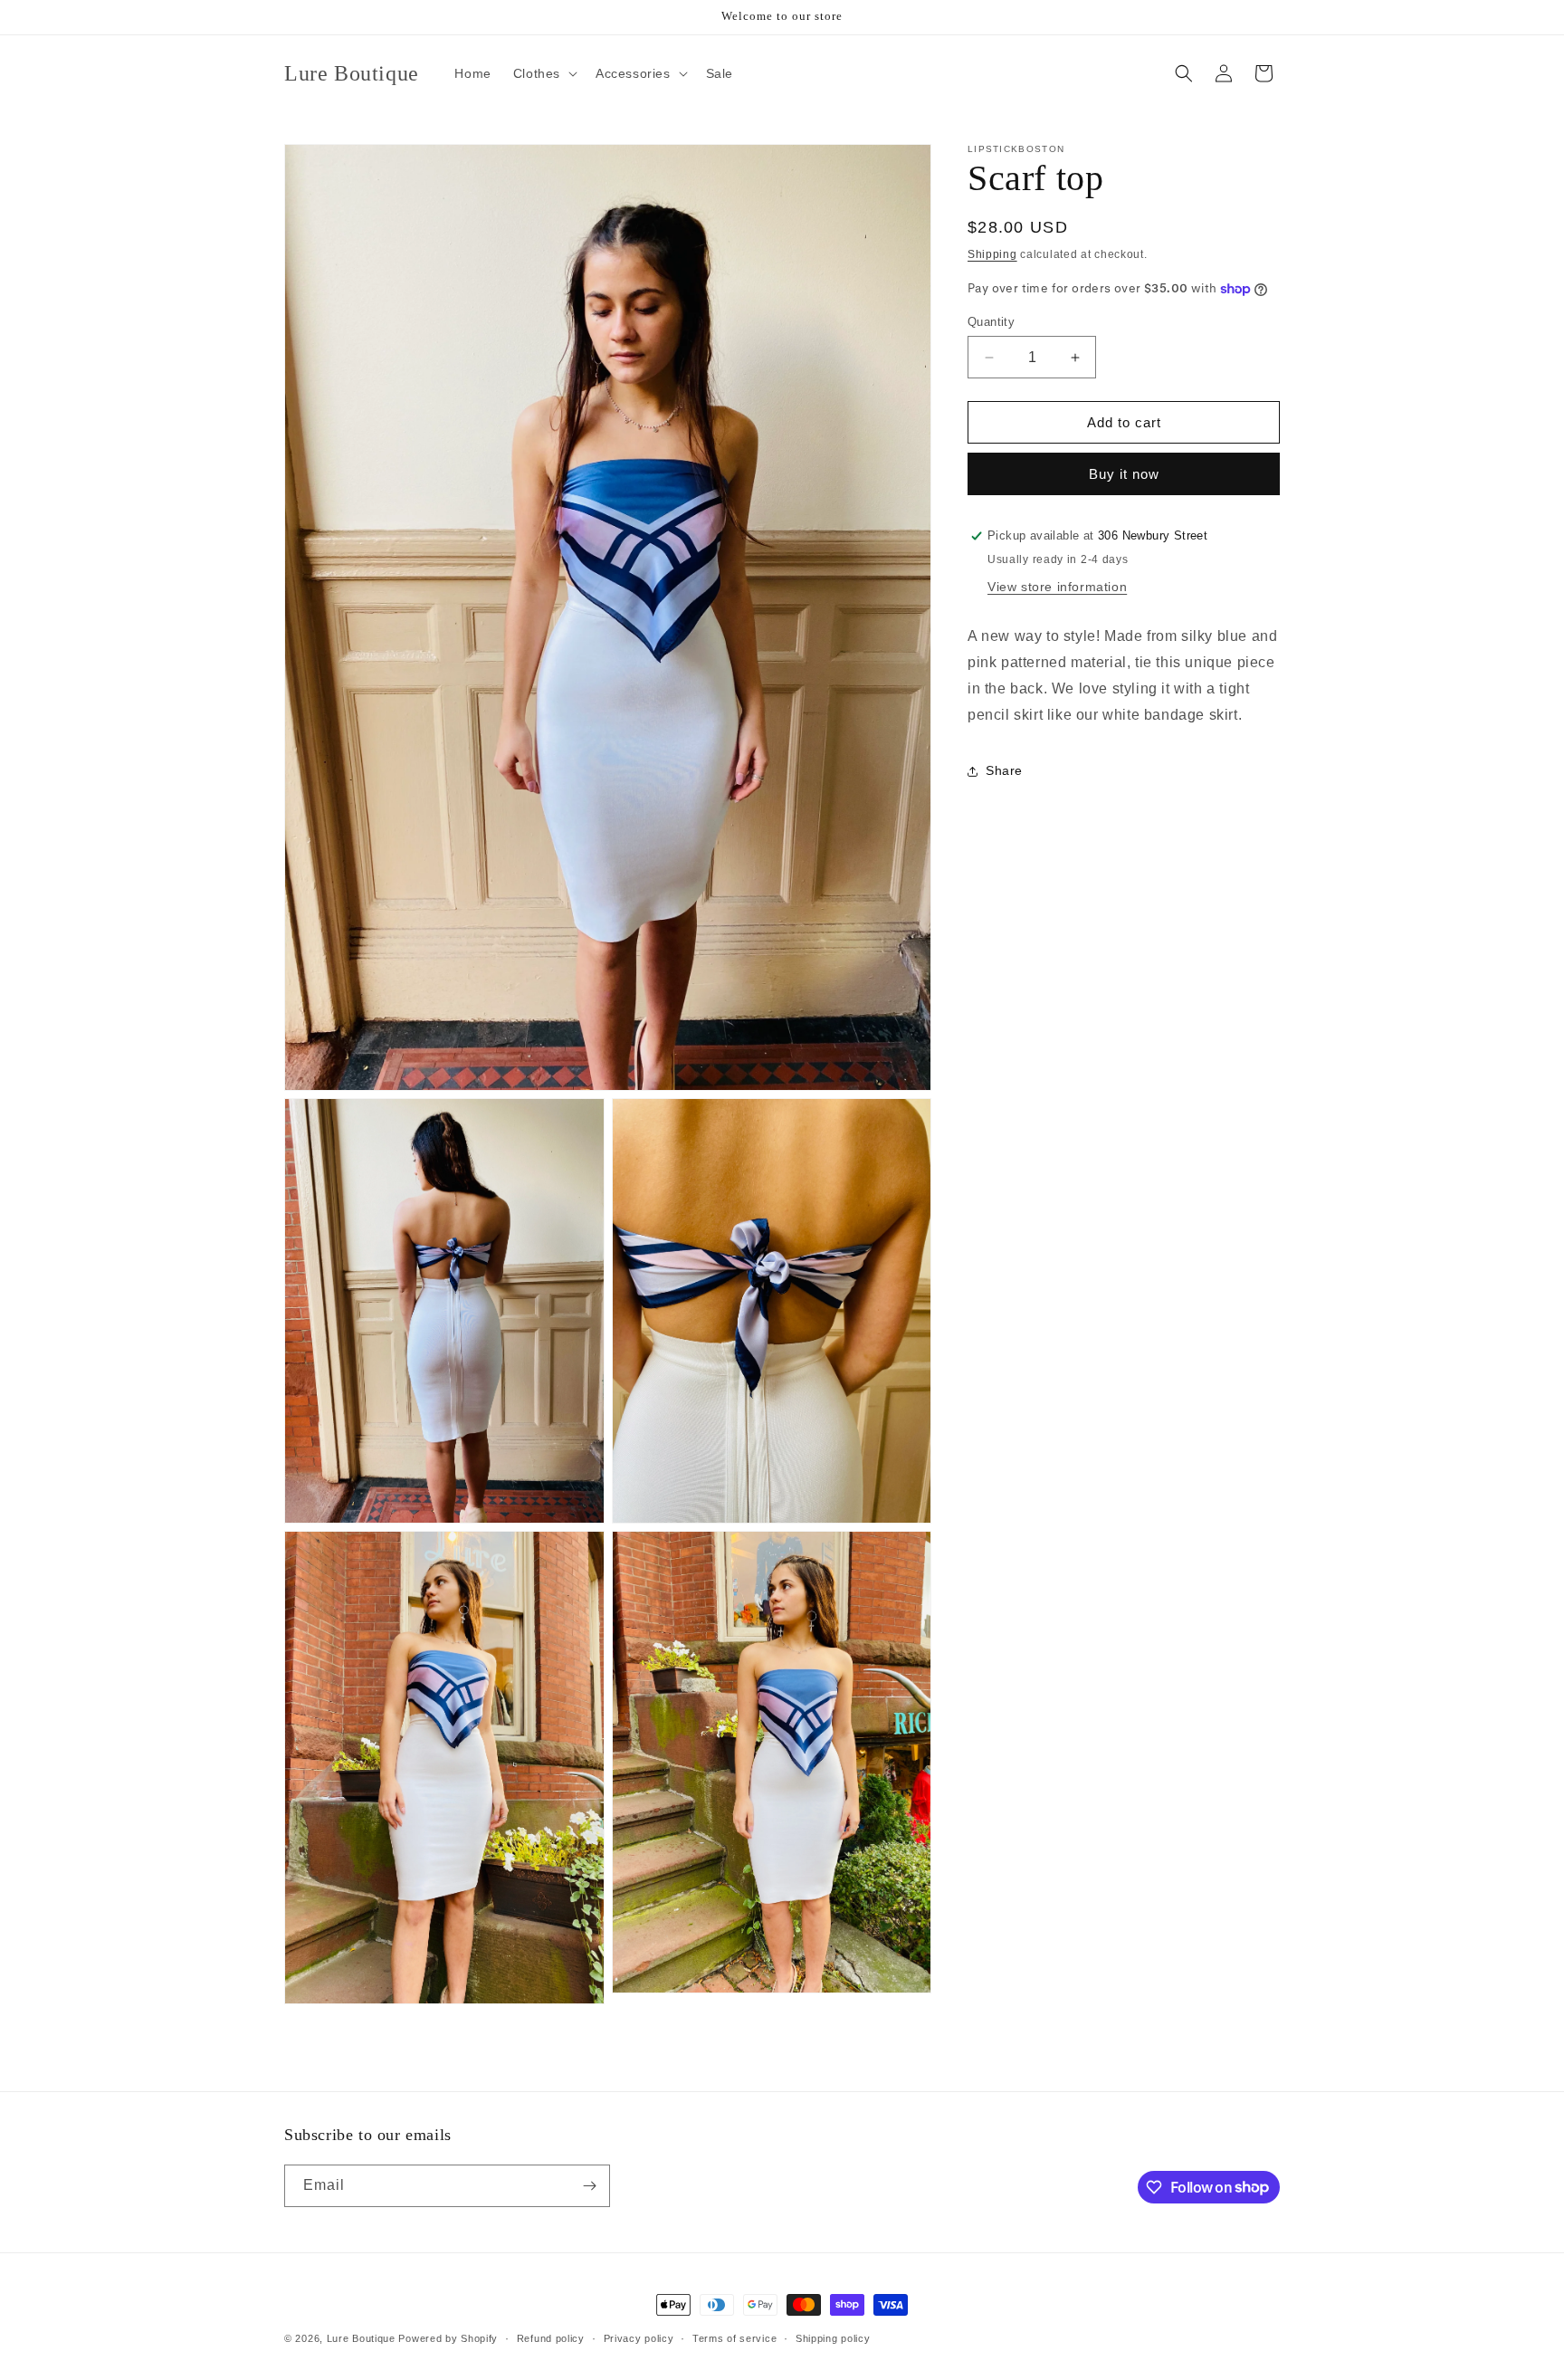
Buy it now (1124, 474)
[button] (544, 73)
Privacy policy (639, 2337)
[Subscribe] (589, 2186)
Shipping (992, 254)
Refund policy (551, 2337)
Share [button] (1004, 770)
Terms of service (734, 2337)
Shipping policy (833, 2337)
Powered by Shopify (448, 2338)
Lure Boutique (361, 2338)
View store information (1057, 587)
